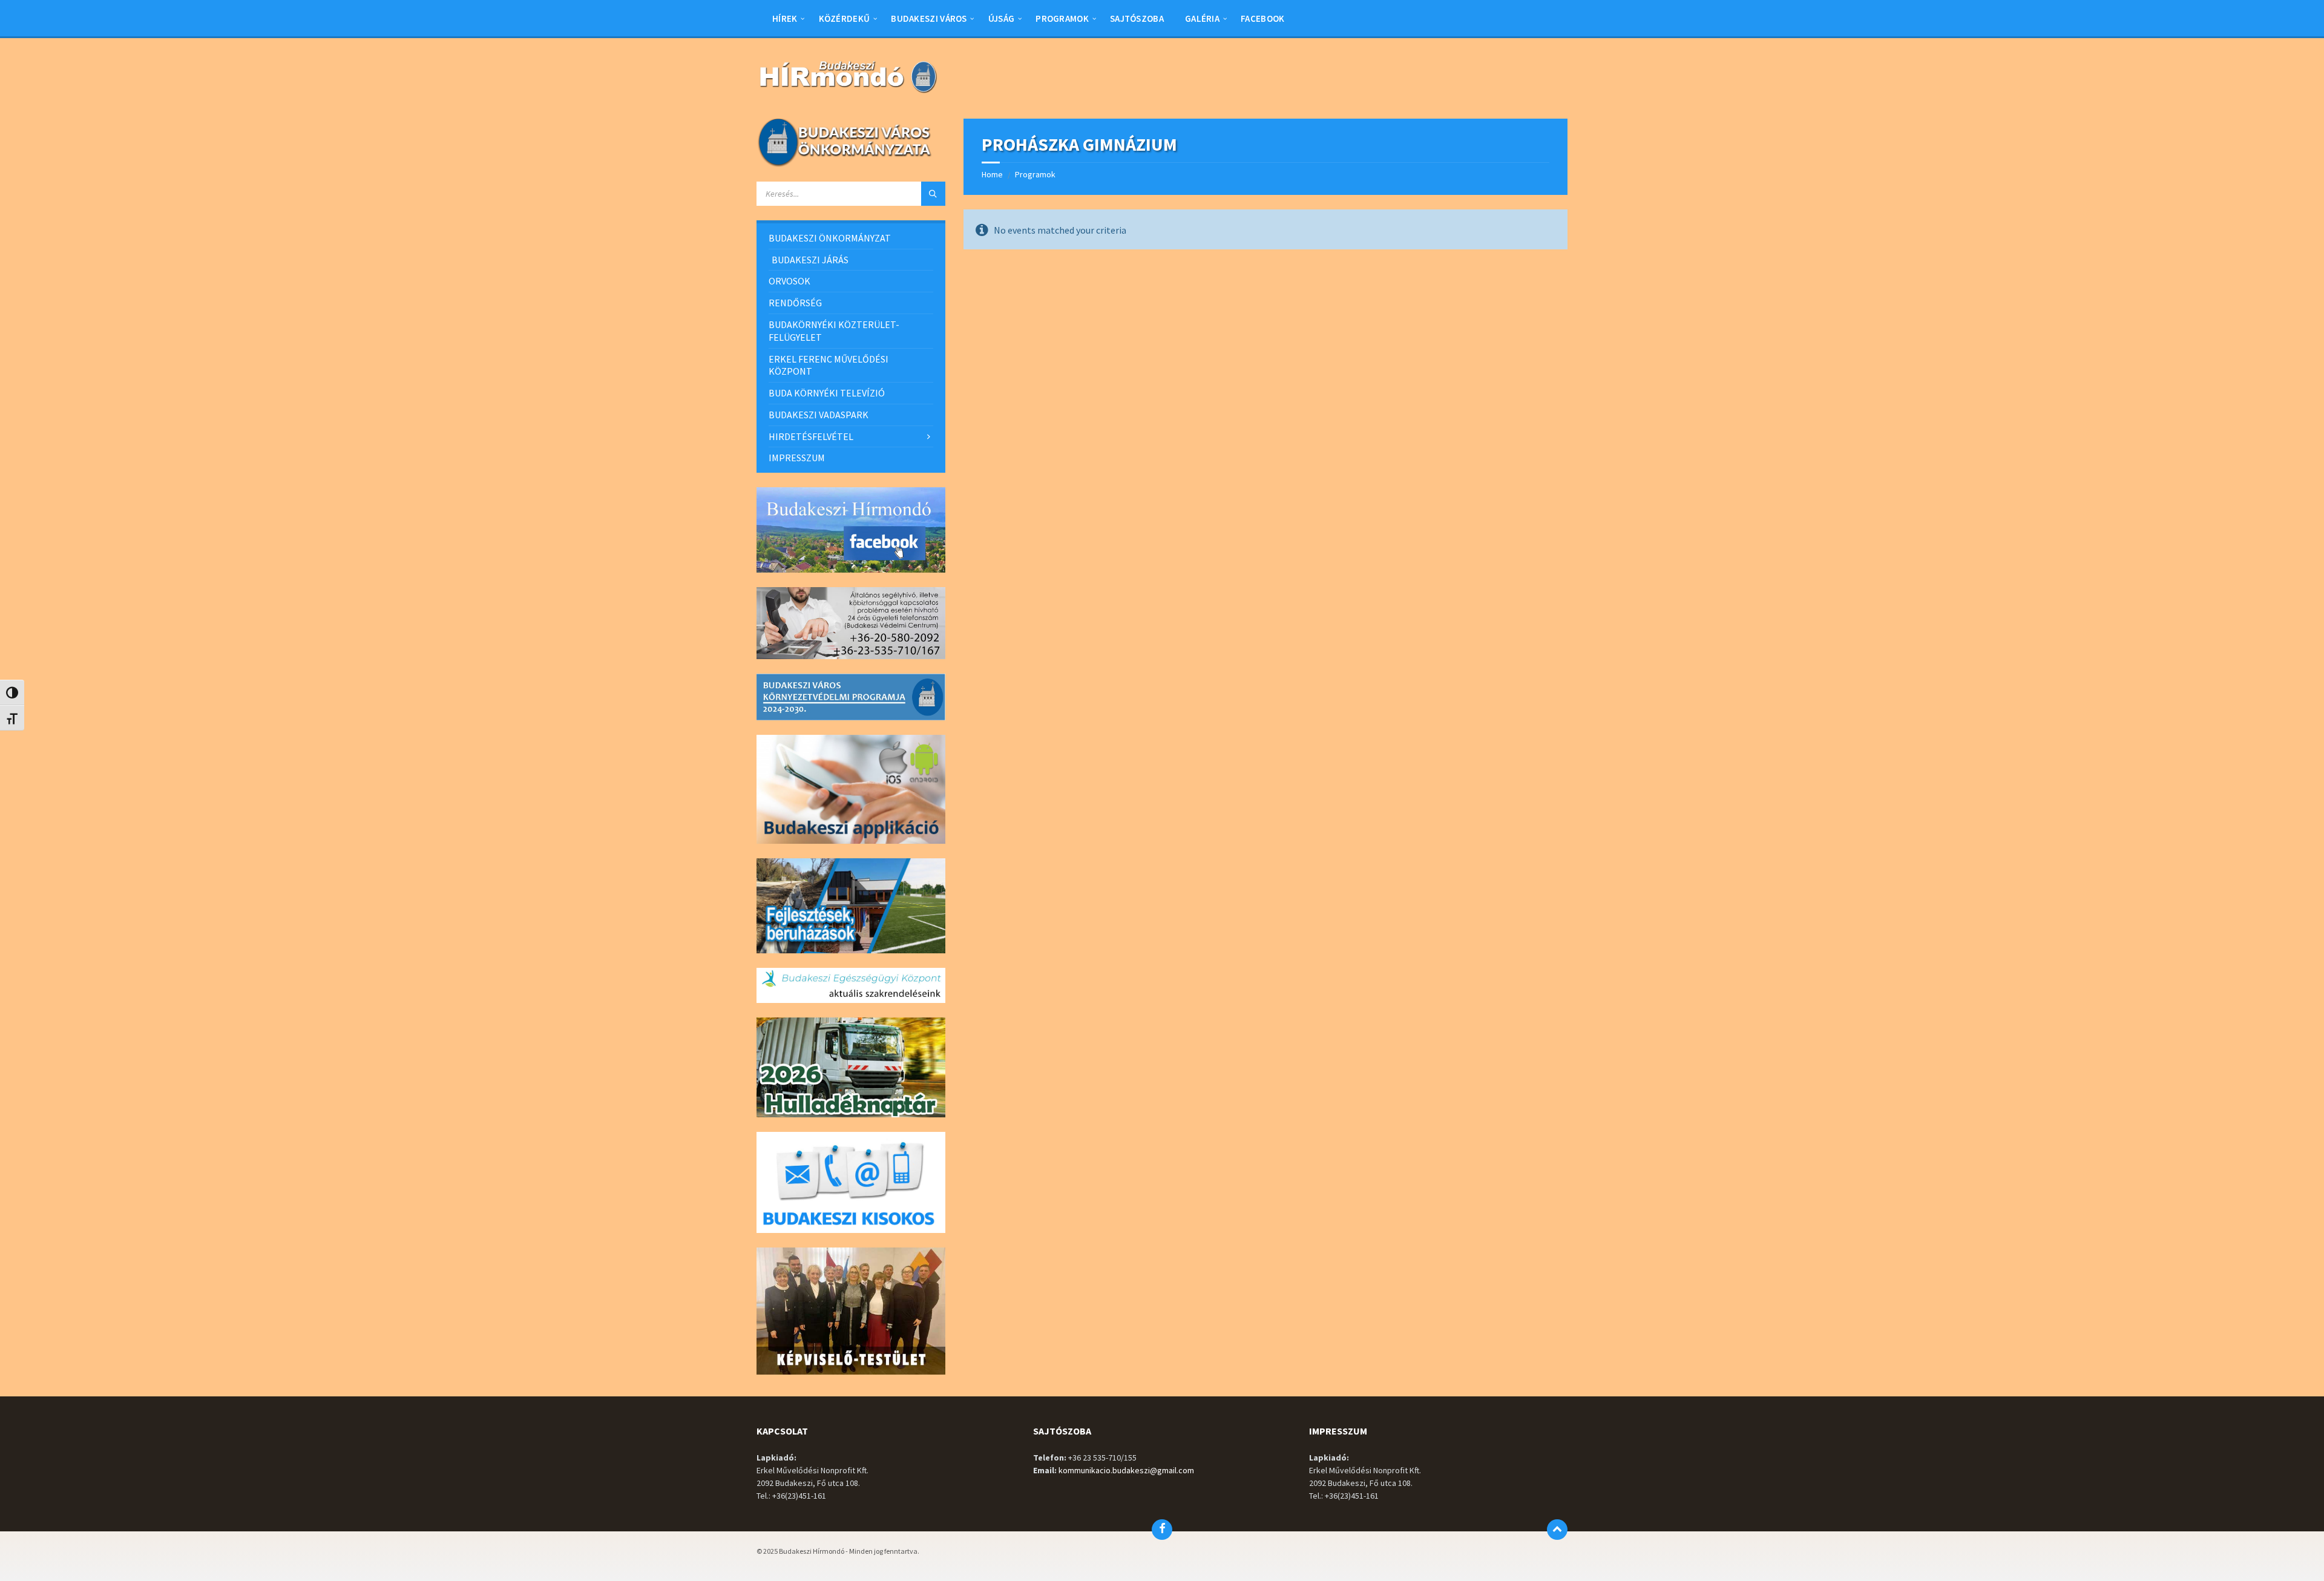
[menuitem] (785, 18)
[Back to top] (1557, 1530)
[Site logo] (847, 94)
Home (992, 174)
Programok (1035, 174)
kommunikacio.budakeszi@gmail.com (1126, 1470)
